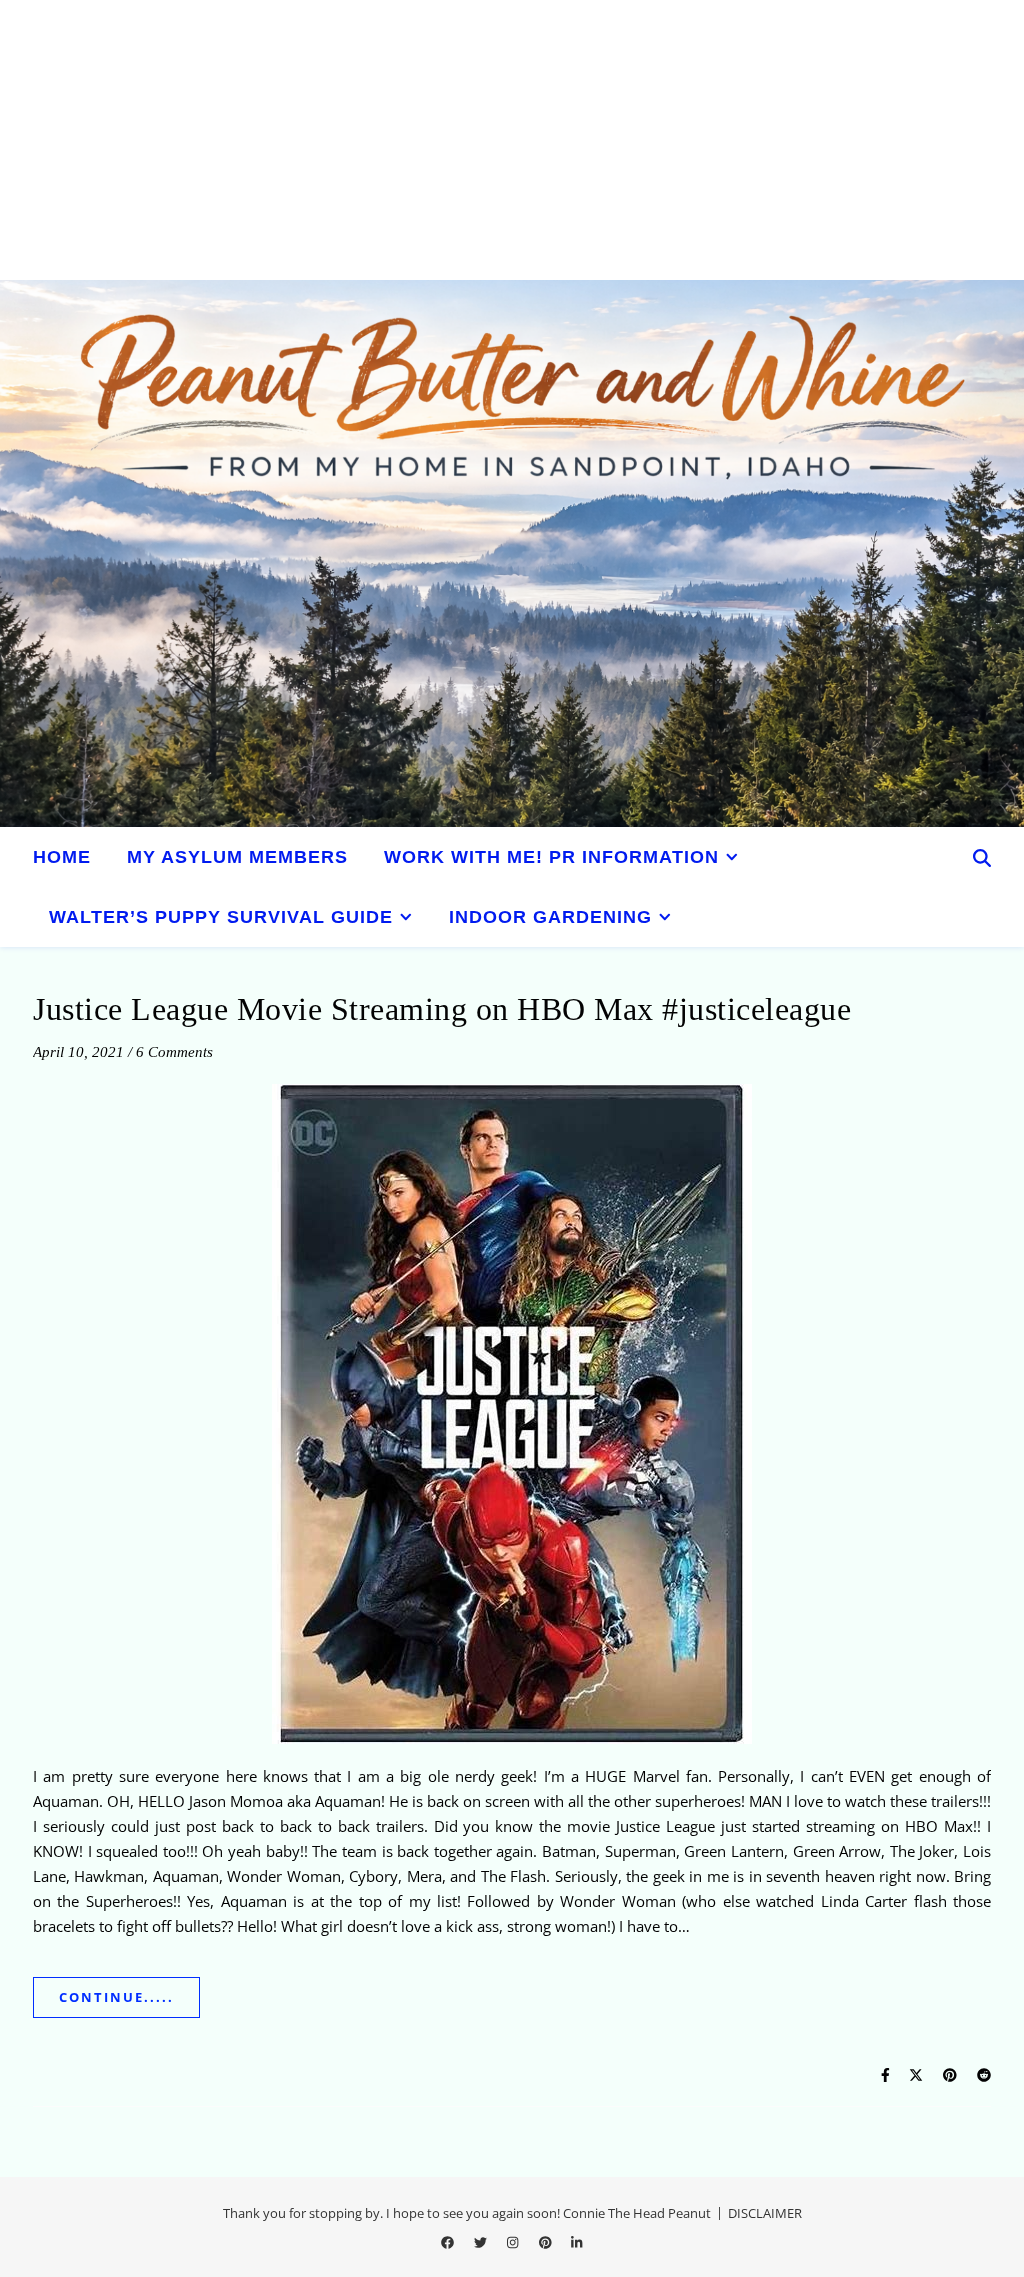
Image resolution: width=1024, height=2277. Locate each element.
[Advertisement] (512, 140)
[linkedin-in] (576, 2242)
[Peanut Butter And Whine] (512, 553)
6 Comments (174, 1052)
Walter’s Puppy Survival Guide (221, 917)
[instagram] (514, 2242)
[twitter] (482, 2242)
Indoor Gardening (550, 917)
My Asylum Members (237, 857)
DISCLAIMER (765, 2213)
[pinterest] (547, 2242)
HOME (62, 857)
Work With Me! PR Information (551, 857)
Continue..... (116, 1997)
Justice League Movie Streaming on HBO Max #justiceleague (442, 1009)
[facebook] (449, 2242)
